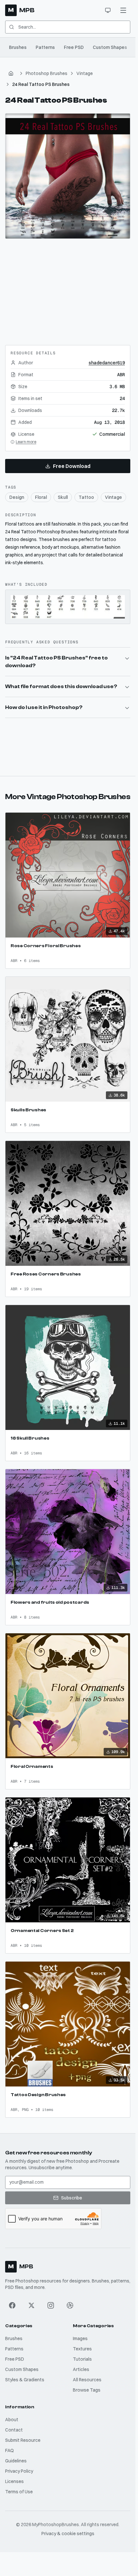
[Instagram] (51, 2305)
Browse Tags (87, 2390)
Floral (41, 497)
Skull (63, 497)
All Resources (87, 2380)
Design (17, 497)
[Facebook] (12, 2305)
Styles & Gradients (25, 2380)
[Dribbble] (70, 2305)
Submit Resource (23, 2440)
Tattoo (86, 497)
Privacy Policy (19, 2471)
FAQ (9, 2450)
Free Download (72, 466)
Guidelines (16, 2461)
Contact (14, 2430)
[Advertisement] (68, 289)
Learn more (26, 442)
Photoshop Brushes (47, 73)
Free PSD (74, 47)
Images (80, 2338)
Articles (81, 2369)
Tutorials (82, 2359)
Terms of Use (19, 2492)
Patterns (45, 47)
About (12, 2420)
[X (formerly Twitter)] (31, 2305)
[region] (68, 176)
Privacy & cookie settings (68, 2534)
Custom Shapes (110, 47)
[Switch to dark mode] (108, 10)
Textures (82, 2349)
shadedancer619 (107, 363)
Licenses (14, 2481)
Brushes (18, 47)
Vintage (85, 73)
